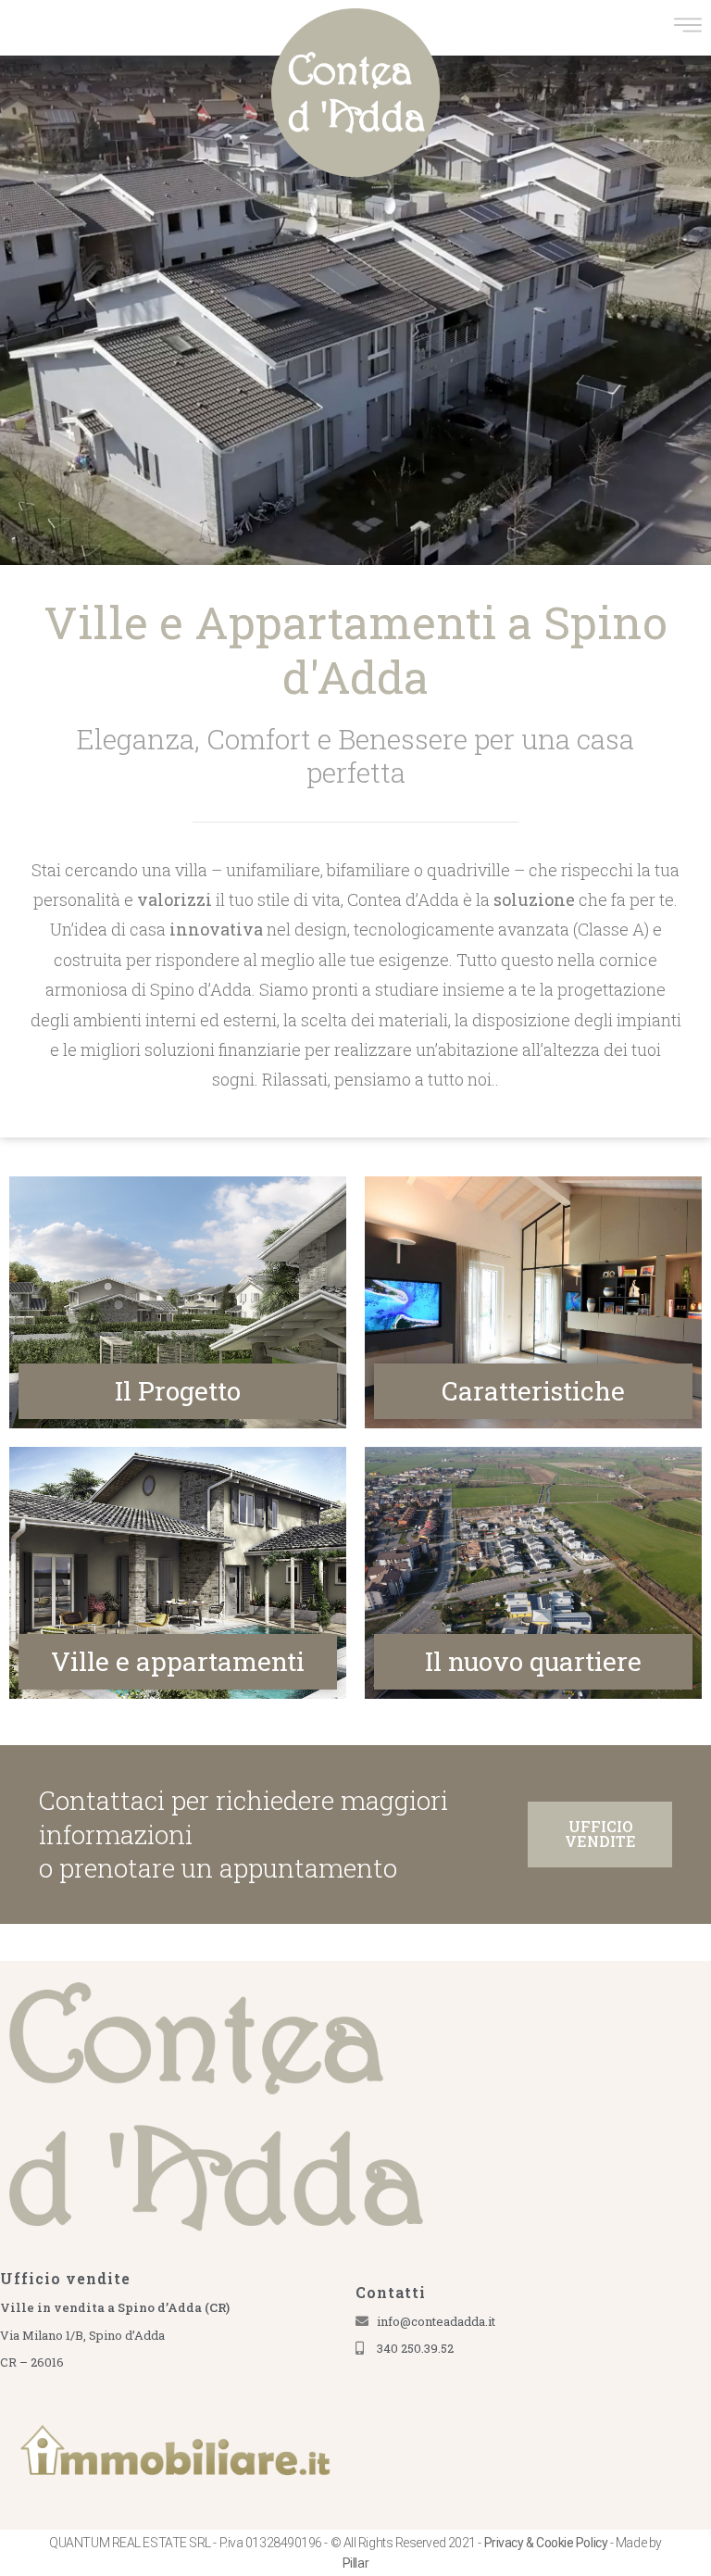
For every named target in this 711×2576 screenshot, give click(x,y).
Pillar (355, 2563)
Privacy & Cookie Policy (546, 2543)
